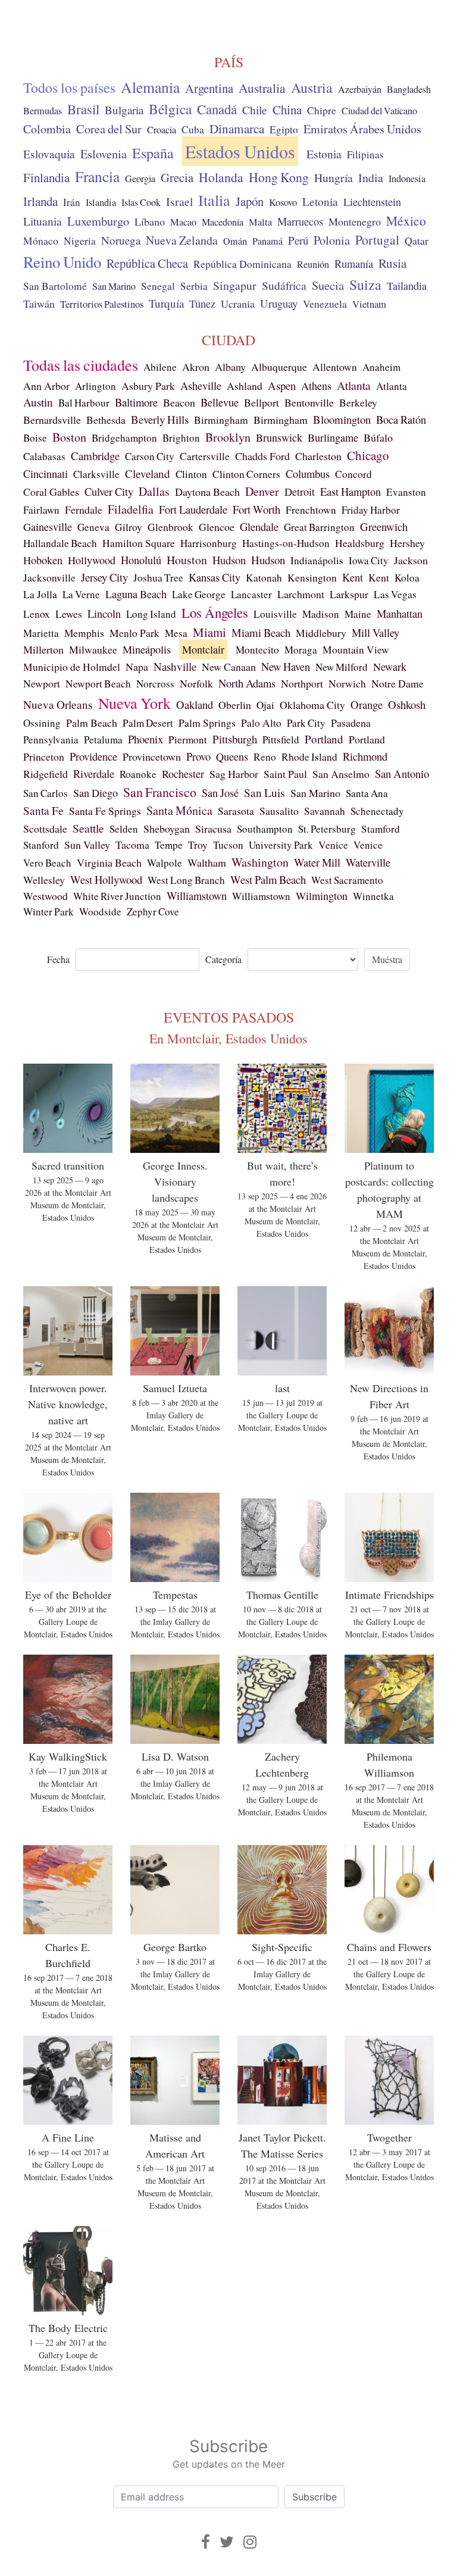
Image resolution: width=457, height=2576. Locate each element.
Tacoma (132, 845)
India (371, 178)
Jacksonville (49, 578)
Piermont (188, 740)
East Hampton (350, 492)
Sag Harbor (234, 774)
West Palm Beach (268, 879)
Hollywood (92, 560)
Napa (137, 667)
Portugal (377, 240)
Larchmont (301, 594)
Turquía (166, 303)
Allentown (335, 367)
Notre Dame (397, 683)
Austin (38, 402)
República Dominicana (242, 264)
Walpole (165, 863)
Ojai (265, 705)
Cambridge (95, 456)
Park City (306, 723)
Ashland (245, 386)
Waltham (207, 862)
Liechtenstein (372, 202)
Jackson (411, 560)
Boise (35, 438)
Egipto (284, 129)
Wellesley (44, 880)
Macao (183, 222)
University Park (281, 845)
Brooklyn (228, 437)
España (153, 153)
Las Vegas (395, 594)
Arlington (96, 386)
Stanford (41, 845)
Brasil (83, 109)
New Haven (286, 666)
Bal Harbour (84, 403)
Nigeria (80, 241)
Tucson (228, 845)
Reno (265, 757)
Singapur (235, 285)
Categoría (223, 959)
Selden (124, 829)
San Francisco (160, 792)
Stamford (381, 829)
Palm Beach (92, 723)
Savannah (325, 811)
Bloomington (342, 419)
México (406, 221)
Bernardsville (52, 420)
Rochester (183, 774)
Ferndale (84, 509)
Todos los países (69, 87)
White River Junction (117, 896)
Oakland (195, 704)
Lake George (199, 594)
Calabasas (44, 456)
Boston (69, 437)
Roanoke (138, 774)
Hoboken (43, 560)
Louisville (275, 614)
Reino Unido (62, 262)
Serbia (194, 286)
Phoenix (145, 739)
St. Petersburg (327, 829)
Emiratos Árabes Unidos (362, 129)
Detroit (300, 492)
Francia (97, 176)
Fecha (58, 959)
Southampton (265, 829)
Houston (187, 560)
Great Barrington (319, 527)
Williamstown (197, 896)
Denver (262, 491)
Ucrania (238, 304)
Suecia (328, 285)
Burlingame (333, 437)
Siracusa (213, 829)
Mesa (176, 633)
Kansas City (215, 577)
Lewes (69, 614)
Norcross (155, 684)
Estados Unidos (240, 151)
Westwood (46, 896)
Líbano (150, 221)
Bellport (262, 402)
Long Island (151, 614)
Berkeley (358, 402)
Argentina (209, 88)
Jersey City (104, 577)
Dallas (154, 491)
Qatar (417, 240)
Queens (232, 756)
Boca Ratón (401, 420)
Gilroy (129, 527)
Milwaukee (93, 649)
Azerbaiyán (360, 89)
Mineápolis (147, 649)
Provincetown (152, 756)
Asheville (201, 386)
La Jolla (40, 594)
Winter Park (48, 912)
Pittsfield (281, 740)
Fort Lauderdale (193, 509)
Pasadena (351, 723)
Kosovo (283, 202)
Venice (333, 845)
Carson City (150, 456)
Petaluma (103, 740)
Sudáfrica (284, 285)
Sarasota (236, 811)
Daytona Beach (207, 492)
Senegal (158, 286)
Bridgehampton (124, 438)
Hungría (334, 177)
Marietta (41, 633)
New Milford (342, 667)
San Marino (114, 286)
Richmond (365, 756)
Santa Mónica (179, 810)
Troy (198, 845)
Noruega (121, 240)
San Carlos (46, 793)
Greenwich (384, 526)
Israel (179, 201)
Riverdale (94, 773)
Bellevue (220, 402)
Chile (255, 110)
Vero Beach (47, 863)
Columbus (308, 474)
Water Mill (317, 862)
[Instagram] (250, 2542)
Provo (198, 756)
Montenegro (355, 221)
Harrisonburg (209, 543)
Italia (214, 200)
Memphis (84, 633)
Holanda (221, 177)
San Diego (96, 793)
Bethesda (106, 420)
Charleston (318, 456)
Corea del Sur (109, 129)
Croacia (162, 130)
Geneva (93, 527)
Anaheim (381, 367)
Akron (196, 367)
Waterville (368, 862)
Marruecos (300, 221)
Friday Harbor (371, 510)
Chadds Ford (262, 456)
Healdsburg (360, 543)
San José (220, 793)
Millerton (43, 649)
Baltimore (136, 402)
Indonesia (407, 179)
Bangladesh (409, 89)
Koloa (407, 578)
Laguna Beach (136, 594)
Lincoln (104, 614)
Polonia (332, 240)
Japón (250, 201)
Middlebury (321, 633)
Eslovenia (104, 154)
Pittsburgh (235, 739)
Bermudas (43, 111)
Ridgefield (46, 774)
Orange (367, 704)
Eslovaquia (49, 154)
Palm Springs (207, 723)
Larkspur (349, 594)
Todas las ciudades (81, 365)
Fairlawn (41, 510)
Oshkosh (407, 704)
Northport (302, 683)
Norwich (347, 683)
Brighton (181, 438)
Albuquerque (279, 367)
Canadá (217, 109)
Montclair (203, 649)
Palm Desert (148, 723)
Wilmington (322, 896)
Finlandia (46, 177)
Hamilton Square (139, 543)
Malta (260, 222)
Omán (235, 241)
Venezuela (325, 304)
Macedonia (223, 222)
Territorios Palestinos (102, 304)
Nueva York (134, 703)
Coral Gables (51, 492)
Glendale (259, 526)
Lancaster (251, 594)
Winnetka (373, 896)
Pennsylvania (51, 740)
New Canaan (229, 667)
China (287, 110)
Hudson (229, 560)
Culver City (109, 491)
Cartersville (205, 456)
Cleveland (148, 473)
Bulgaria (124, 110)
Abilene (160, 367)
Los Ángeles (215, 612)
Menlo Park (134, 633)
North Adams (247, 683)
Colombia (47, 129)
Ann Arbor (46, 386)
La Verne (81, 594)
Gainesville (48, 527)
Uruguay (279, 303)
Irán (72, 202)
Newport (42, 683)
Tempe (169, 845)
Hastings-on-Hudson (286, 543)
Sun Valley (87, 845)
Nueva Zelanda (182, 240)
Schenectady (377, 811)
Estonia (324, 154)
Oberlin (235, 705)
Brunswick (279, 437)
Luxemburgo (98, 221)
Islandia (101, 202)
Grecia (177, 177)
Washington (260, 862)
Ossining (42, 723)
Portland (324, 739)
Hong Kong (279, 177)
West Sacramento (347, 880)
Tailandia (407, 286)
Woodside (100, 912)
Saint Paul (285, 774)
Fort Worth (256, 509)
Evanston (406, 492)
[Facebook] (206, 2542)
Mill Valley (375, 633)
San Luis (265, 793)
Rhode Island (309, 757)
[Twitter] (227, 2542)
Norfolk (196, 683)
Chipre (322, 110)
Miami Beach (261, 632)
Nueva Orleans (58, 704)
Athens (316, 386)
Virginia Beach (109, 862)
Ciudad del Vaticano (379, 111)
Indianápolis (317, 560)
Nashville (175, 666)
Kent (353, 577)
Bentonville (309, 402)
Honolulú (141, 560)
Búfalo (378, 437)
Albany (230, 367)
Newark (390, 667)
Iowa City (369, 560)
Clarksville (96, 474)
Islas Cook (141, 202)
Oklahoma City (312, 705)
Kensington (312, 578)
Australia (262, 88)
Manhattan (400, 613)
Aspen (282, 385)
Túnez (202, 304)
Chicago (368, 455)
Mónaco (41, 241)
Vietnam (369, 304)
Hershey (407, 543)
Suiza (365, 285)
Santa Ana (367, 793)
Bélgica (170, 109)
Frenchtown (311, 510)
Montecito (257, 650)
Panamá (267, 241)
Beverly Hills (160, 419)
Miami (209, 632)
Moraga (301, 650)
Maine (358, 614)
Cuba (193, 129)
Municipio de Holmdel (72, 667)
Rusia (392, 263)
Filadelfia (131, 509)
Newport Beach (98, 684)
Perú (298, 240)
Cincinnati (46, 473)
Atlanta (354, 385)
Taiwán (39, 304)
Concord (353, 474)
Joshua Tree (158, 578)
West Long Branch (186, 880)
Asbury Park (148, 386)
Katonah (264, 578)
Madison (321, 614)
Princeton (44, 756)
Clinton (191, 474)
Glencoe (217, 527)
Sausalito (279, 811)
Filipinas (365, 154)
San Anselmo (341, 774)
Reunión (313, 264)
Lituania (43, 221)
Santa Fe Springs (105, 811)
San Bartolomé (55, 286)
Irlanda (40, 201)
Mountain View (356, 650)
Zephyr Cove (153, 912)
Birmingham (221, 420)
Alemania (150, 87)
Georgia (140, 179)
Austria (312, 87)
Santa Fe (43, 810)
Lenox (37, 614)
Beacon (179, 402)
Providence (93, 756)
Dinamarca (237, 129)
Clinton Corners (246, 474)
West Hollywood (106, 879)
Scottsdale (45, 829)
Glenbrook (170, 527)
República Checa (147, 263)
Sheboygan (167, 829)
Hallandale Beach (60, 543)
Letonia (320, 201)
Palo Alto (261, 723)
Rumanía (354, 264)
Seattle (88, 828)
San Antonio (402, 773)
